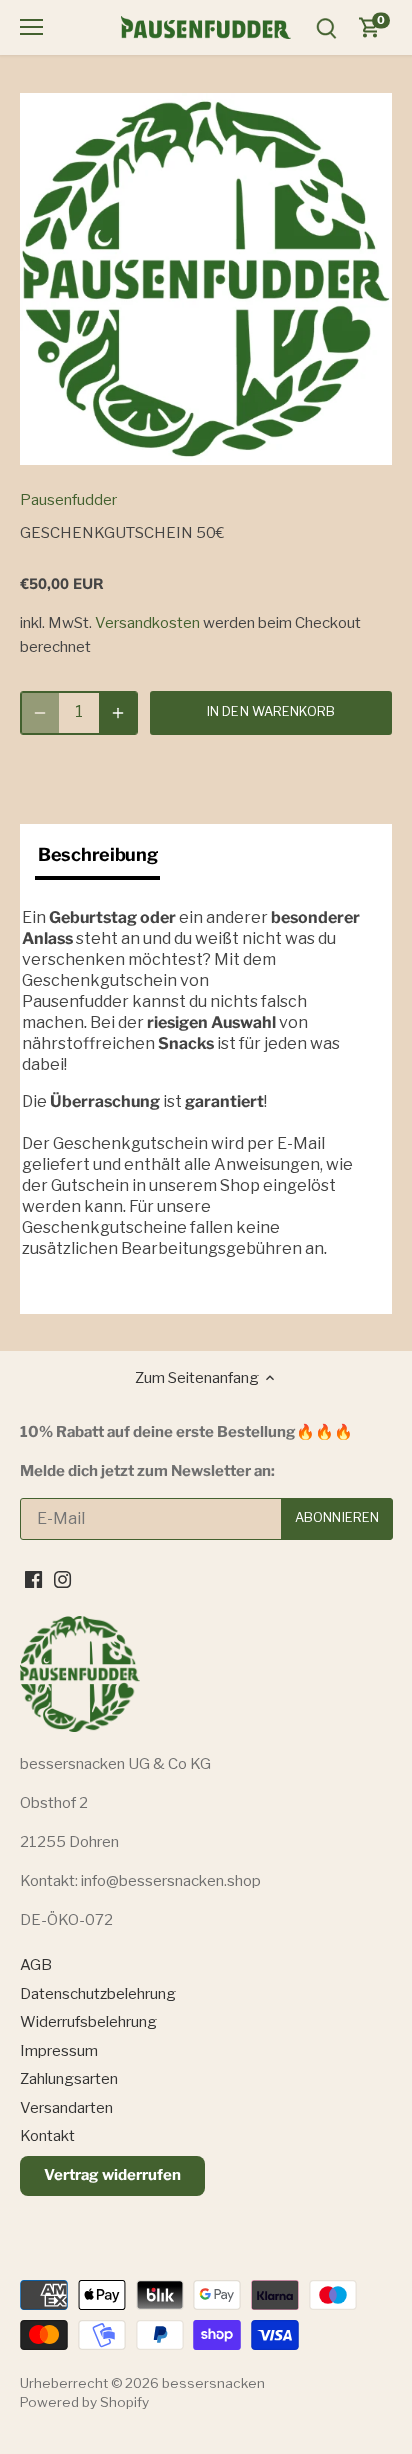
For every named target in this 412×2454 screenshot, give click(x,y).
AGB (36, 1965)
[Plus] (118, 713)
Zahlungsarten (69, 2079)
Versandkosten (147, 623)
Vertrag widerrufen (112, 2175)
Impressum (59, 2051)
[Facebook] (33, 1579)
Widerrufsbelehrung (88, 2022)
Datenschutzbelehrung (98, 1994)
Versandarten (66, 2108)
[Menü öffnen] (31, 27)
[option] (206, 279)
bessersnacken (213, 2383)
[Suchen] (326, 27)
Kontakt (47, 2136)
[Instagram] (62, 1579)
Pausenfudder (68, 500)
